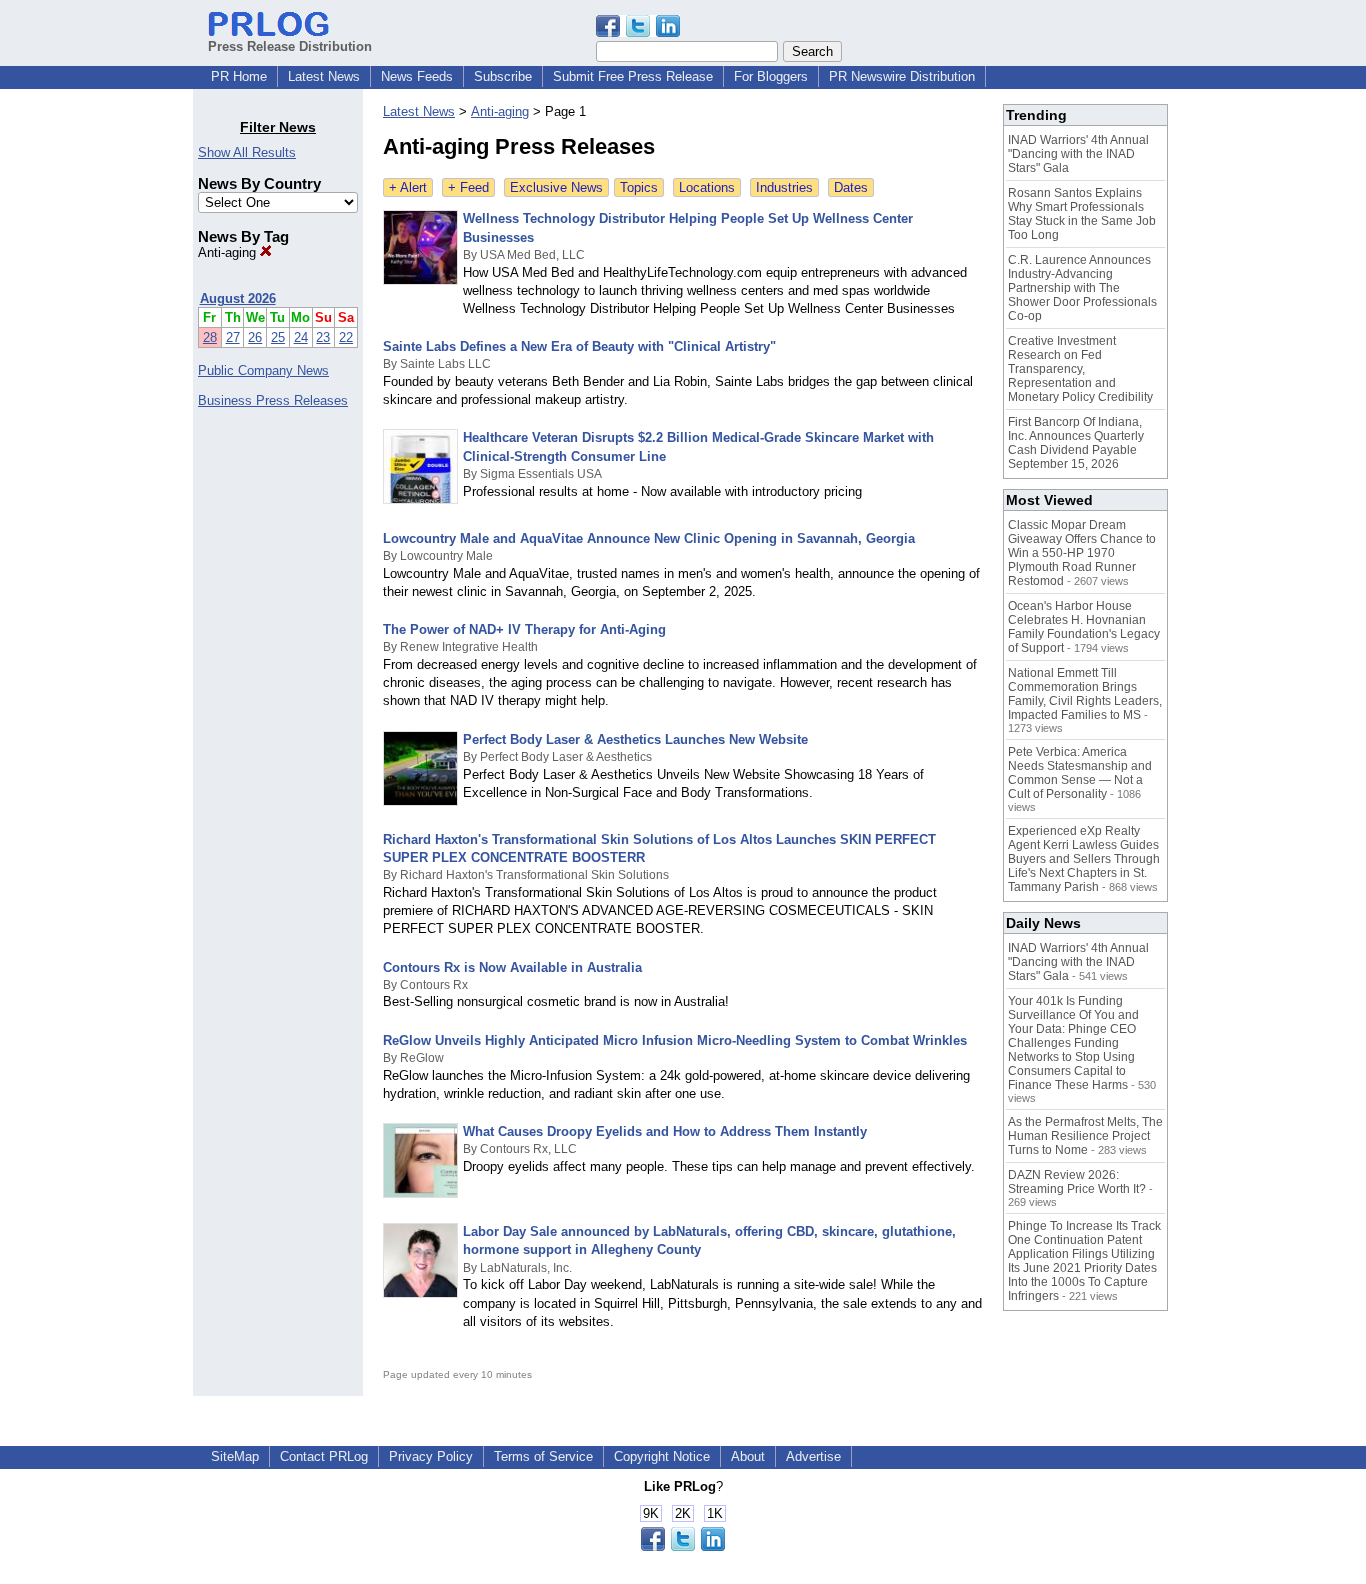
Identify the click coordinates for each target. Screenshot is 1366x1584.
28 (210, 337)
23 (323, 337)
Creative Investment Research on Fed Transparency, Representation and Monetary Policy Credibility (1080, 369)
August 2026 (238, 298)
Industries (784, 187)
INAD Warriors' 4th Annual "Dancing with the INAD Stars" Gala (1078, 154)
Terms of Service (543, 1456)
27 (233, 337)
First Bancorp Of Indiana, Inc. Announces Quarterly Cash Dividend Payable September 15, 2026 (1076, 443)
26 (255, 337)
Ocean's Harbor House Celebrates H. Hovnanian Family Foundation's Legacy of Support (1084, 627)
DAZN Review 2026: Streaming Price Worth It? (1077, 1182)
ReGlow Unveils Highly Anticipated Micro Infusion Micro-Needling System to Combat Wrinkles (675, 1040)
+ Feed (468, 187)
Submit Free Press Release (633, 76)
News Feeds (417, 76)
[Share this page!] (638, 32)
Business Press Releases (273, 400)
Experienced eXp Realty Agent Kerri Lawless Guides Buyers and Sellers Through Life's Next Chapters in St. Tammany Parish (1084, 859)
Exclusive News (556, 187)
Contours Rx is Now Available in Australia (512, 967)
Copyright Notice (662, 1456)
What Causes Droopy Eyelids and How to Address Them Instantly (665, 1131)
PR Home (239, 76)
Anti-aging (229, 252)
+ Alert (408, 187)
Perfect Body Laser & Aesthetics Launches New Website (635, 739)
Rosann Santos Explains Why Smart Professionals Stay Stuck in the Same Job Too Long (1082, 214)
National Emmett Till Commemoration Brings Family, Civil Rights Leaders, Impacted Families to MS (1085, 694)
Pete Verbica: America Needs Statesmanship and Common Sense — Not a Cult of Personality (1080, 773)
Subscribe (503, 76)
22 (346, 337)
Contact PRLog (324, 1456)
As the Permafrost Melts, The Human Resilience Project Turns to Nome (1085, 1136)
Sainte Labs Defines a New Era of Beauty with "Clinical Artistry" (579, 346)
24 (301, 337)
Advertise (813, 1456)
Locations (707, 187)
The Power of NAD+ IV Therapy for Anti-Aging (524, 629)
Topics (639, 187)
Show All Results (247, 152)
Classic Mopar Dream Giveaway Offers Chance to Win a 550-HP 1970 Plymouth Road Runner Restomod (1082, 553)
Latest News (324, 76)
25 (278, 337)
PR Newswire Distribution (902, 76)
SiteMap (235, 1456)
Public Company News (263, 370)
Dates (851, 187)
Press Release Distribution (290, 46)
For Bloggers (771, 76)
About (748, 1456)
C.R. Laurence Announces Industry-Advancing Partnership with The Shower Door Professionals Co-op (1082, 288)
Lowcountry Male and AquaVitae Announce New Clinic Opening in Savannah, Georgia (649, 538)
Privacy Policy (431, 1456)
